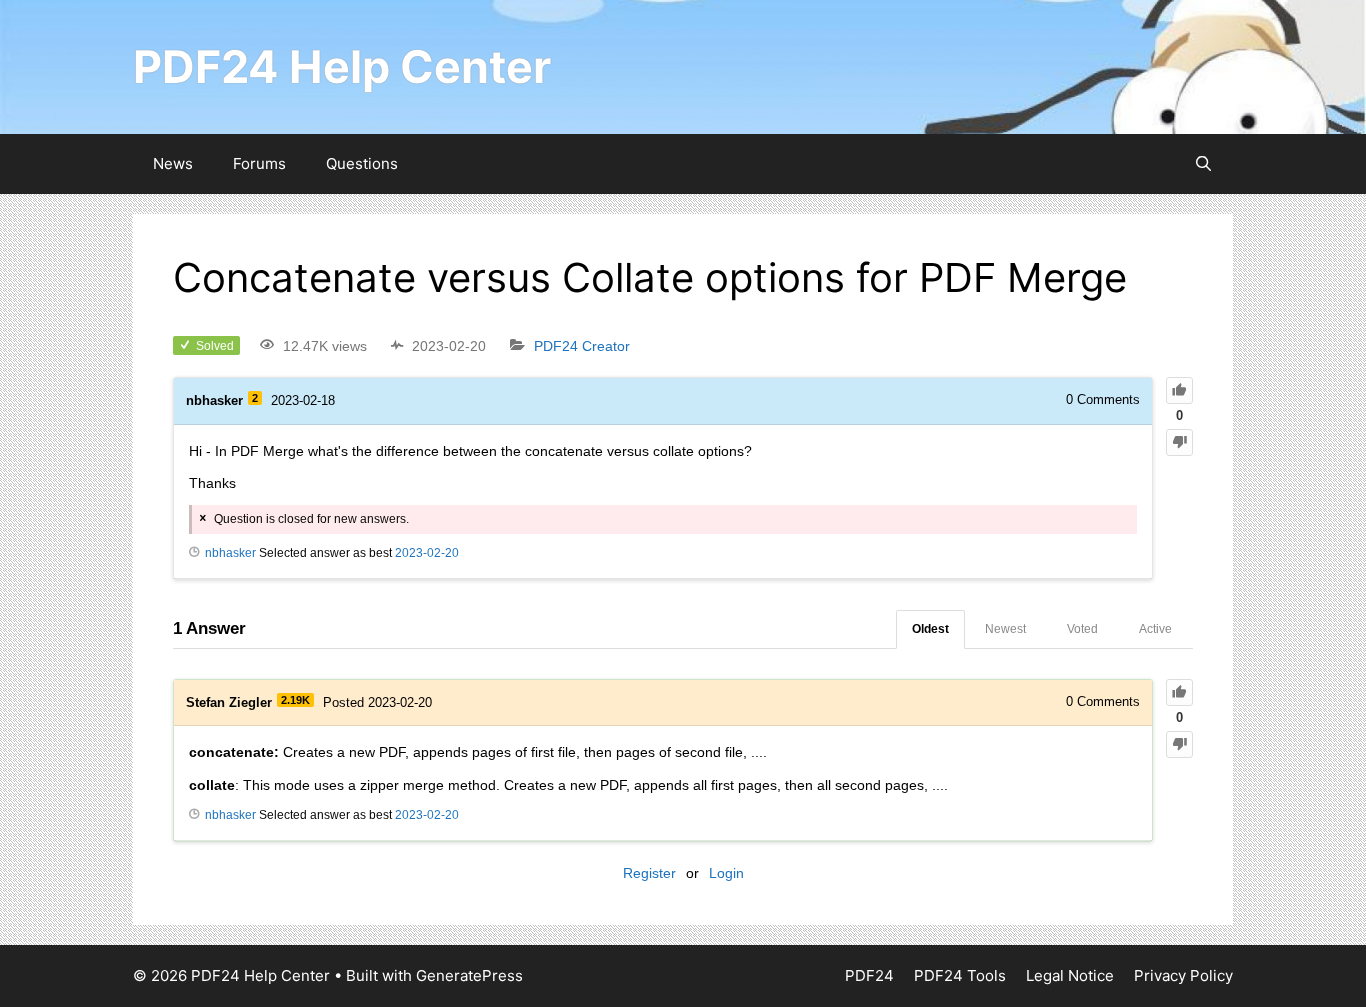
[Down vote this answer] (1179, 744)
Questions (362, 163)
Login (726, 873)
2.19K (295, 700)
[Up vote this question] (1179, 390)
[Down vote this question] (1179, 442)
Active (1155, 629)
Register (649, 873)
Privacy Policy (1183, 975)
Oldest (930, 629)
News (173, 163)
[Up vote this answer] (1179, 692)
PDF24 (869, 975)
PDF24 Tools (960, 975)
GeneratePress (469, 975)
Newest (1005, 629)
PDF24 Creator (582, 346)
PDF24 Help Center (342, 66)
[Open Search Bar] (1203, 164)
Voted (1082, 629)
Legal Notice (1070, 975)
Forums (259, 163)
